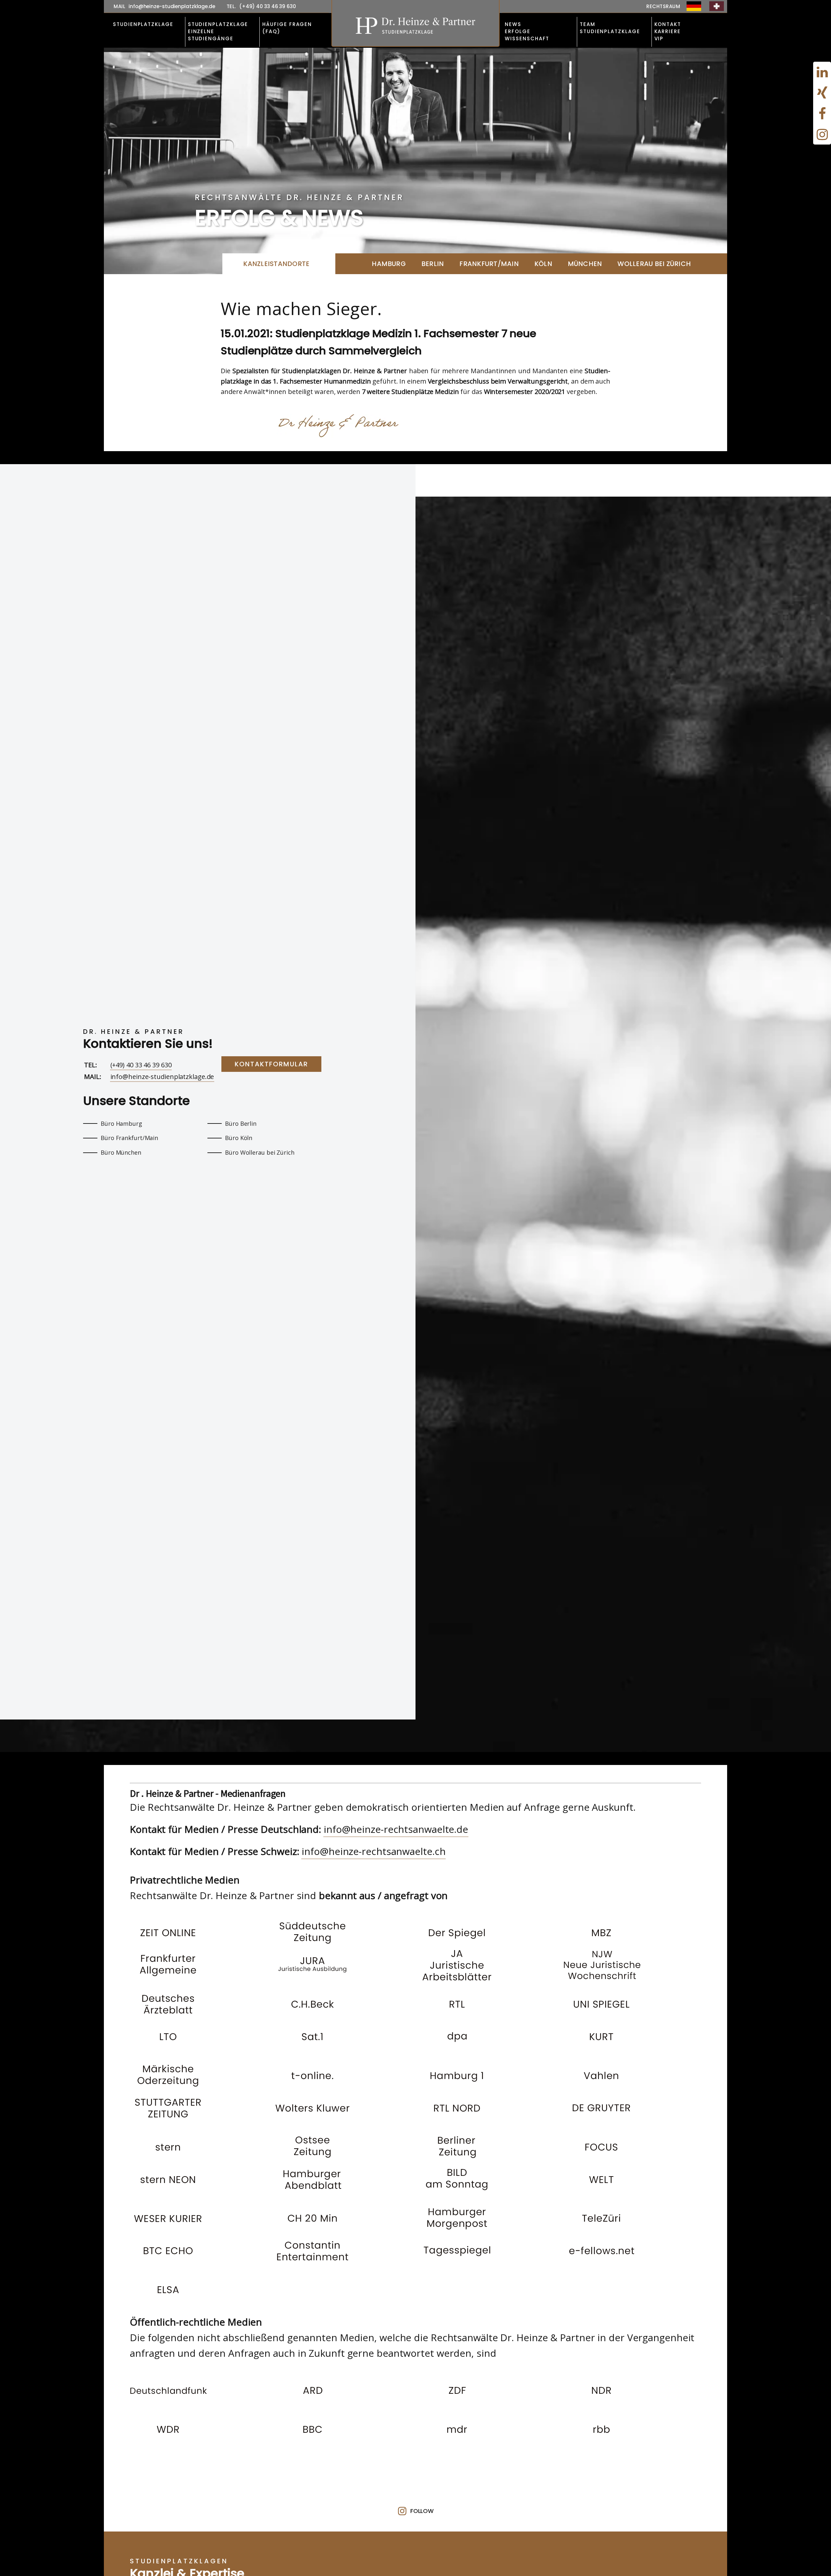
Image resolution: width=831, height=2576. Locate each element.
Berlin (433, 264)
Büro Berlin (241, 1123)
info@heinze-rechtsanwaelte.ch (373, 1851)
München (585, 264)
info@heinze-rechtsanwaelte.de (396, 1829)
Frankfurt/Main (489, 264)
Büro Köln (239, 1138)
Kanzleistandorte (276, 264)
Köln (543, 264)
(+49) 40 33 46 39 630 (141, 1065)
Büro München (121, 1152)
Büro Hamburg (121, 1123)
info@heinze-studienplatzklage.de (162, 1077)
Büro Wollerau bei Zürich (260, 1152)
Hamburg (389, 264)
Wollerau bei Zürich (654, 264)
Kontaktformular (271, 1064)
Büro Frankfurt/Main (129, 1138)
